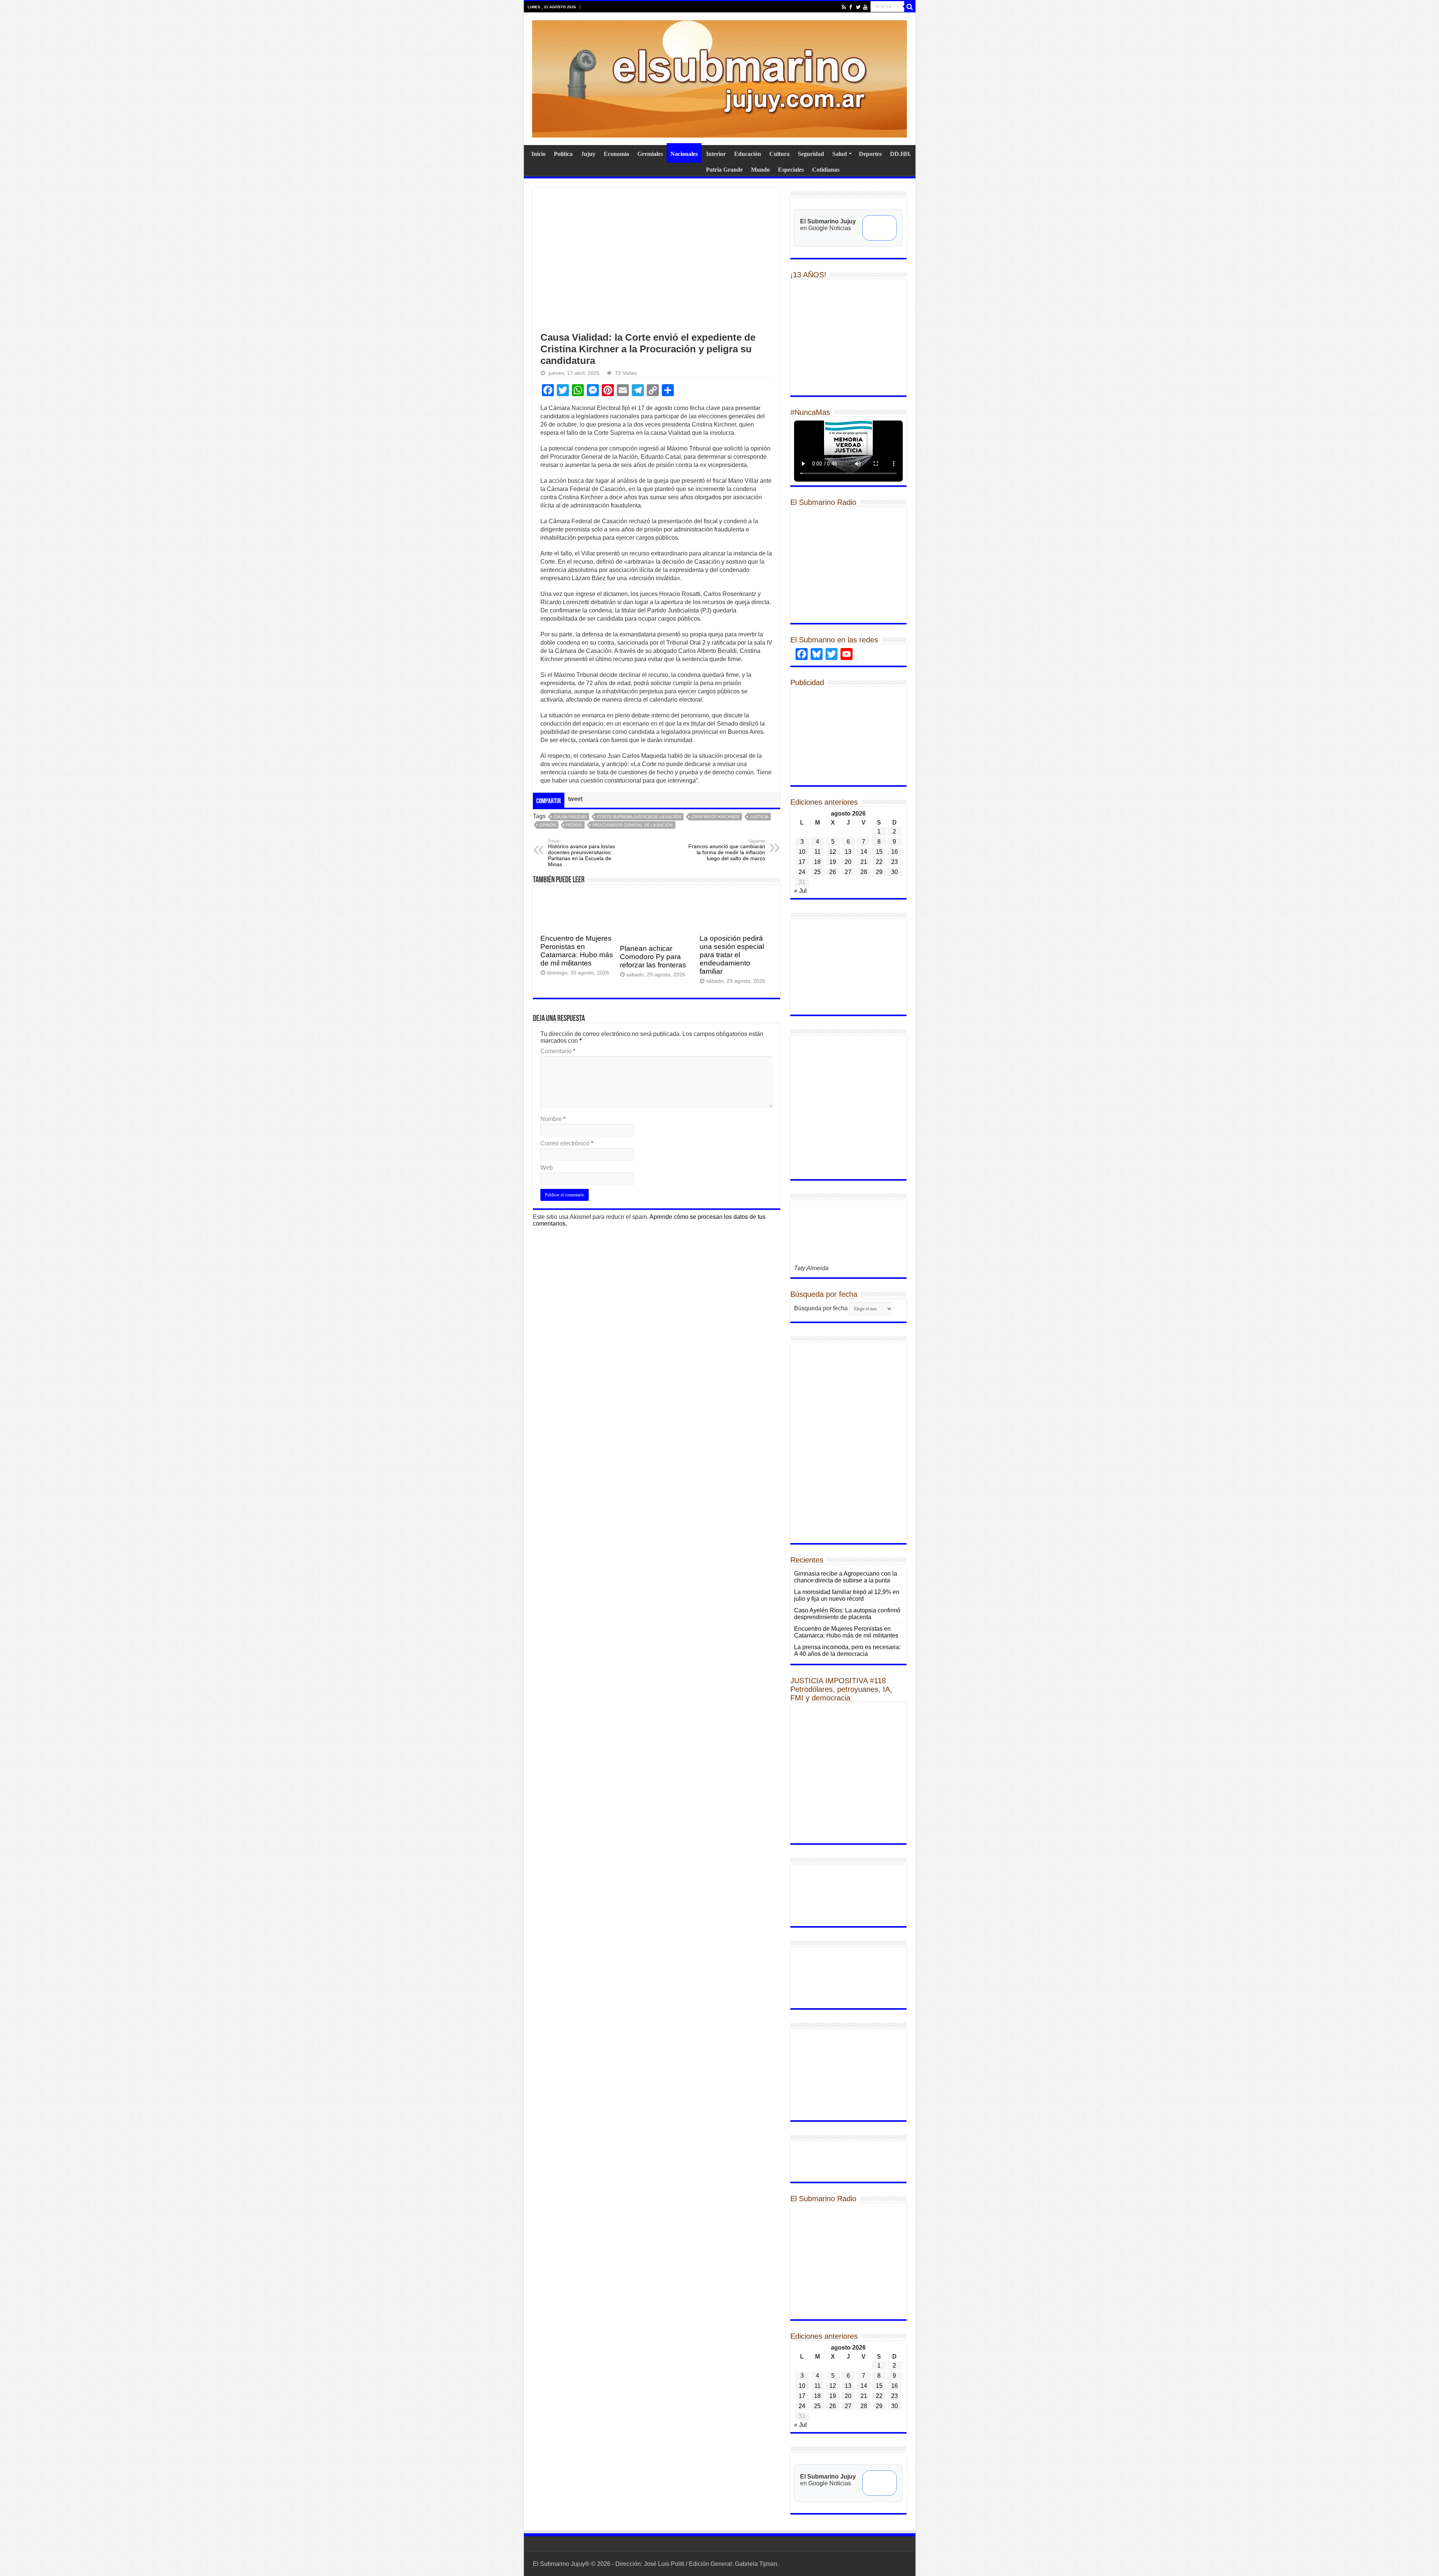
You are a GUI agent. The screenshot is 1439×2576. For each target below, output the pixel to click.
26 (833, 872)
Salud (840, 154)
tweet (575, 799)
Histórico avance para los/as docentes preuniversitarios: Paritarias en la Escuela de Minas (581, 853)
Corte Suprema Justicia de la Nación (639, 817)
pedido (574, 825)
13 (848, 852)
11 (817, 852)
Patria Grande (724, 170)
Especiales (791, 170)
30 (895, 872)
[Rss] (844, 7)
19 (833, 862)
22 (879, 862)
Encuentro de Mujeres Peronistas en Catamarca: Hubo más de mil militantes (577, 951)
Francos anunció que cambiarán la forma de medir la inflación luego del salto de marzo (727, 850)
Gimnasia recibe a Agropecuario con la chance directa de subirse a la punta (846, 1577)
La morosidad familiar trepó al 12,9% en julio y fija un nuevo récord (847, 1595)
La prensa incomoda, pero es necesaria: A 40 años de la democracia (847, 1650)
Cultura (779, 154)
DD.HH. (900, 154)
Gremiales (650, 154)
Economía (616, 154)
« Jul (800, 891)
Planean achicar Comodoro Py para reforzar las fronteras (653, 957)
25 (817, 872)
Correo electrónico (567, 1143)
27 (848, 872)
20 (848, 862)
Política (563, 154)
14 (864, 852)
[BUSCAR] (910, 7)
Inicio (539, 154)
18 (817, 862)
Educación (748, 154)
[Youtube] (865, 7)
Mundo (760, 170)
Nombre (553, 1119)
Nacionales (684, 154)
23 (895, 862)
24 (802, 872)
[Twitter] (858, 7)
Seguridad (811, 154)
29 (879, 872)
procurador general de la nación (633, 825)
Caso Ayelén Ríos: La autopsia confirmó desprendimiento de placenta (847, 1614)
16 (895, 852)
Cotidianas (826, 170)
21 (864, 862)
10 (802, 852)
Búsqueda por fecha (821, 1308)
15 (879, 852)
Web (547, 1168)
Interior (716, 154)
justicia (759, 817)
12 (833, 852)
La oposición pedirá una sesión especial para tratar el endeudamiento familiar (732, 955)
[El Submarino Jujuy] (719, 78)
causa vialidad (570, 817)
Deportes (870, 154)
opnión (547, 825)
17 (802, 862)
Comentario (558, 1051)
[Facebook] (851, 7)
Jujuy (588, 154)
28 (864, 872)
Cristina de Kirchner (715, 817)
